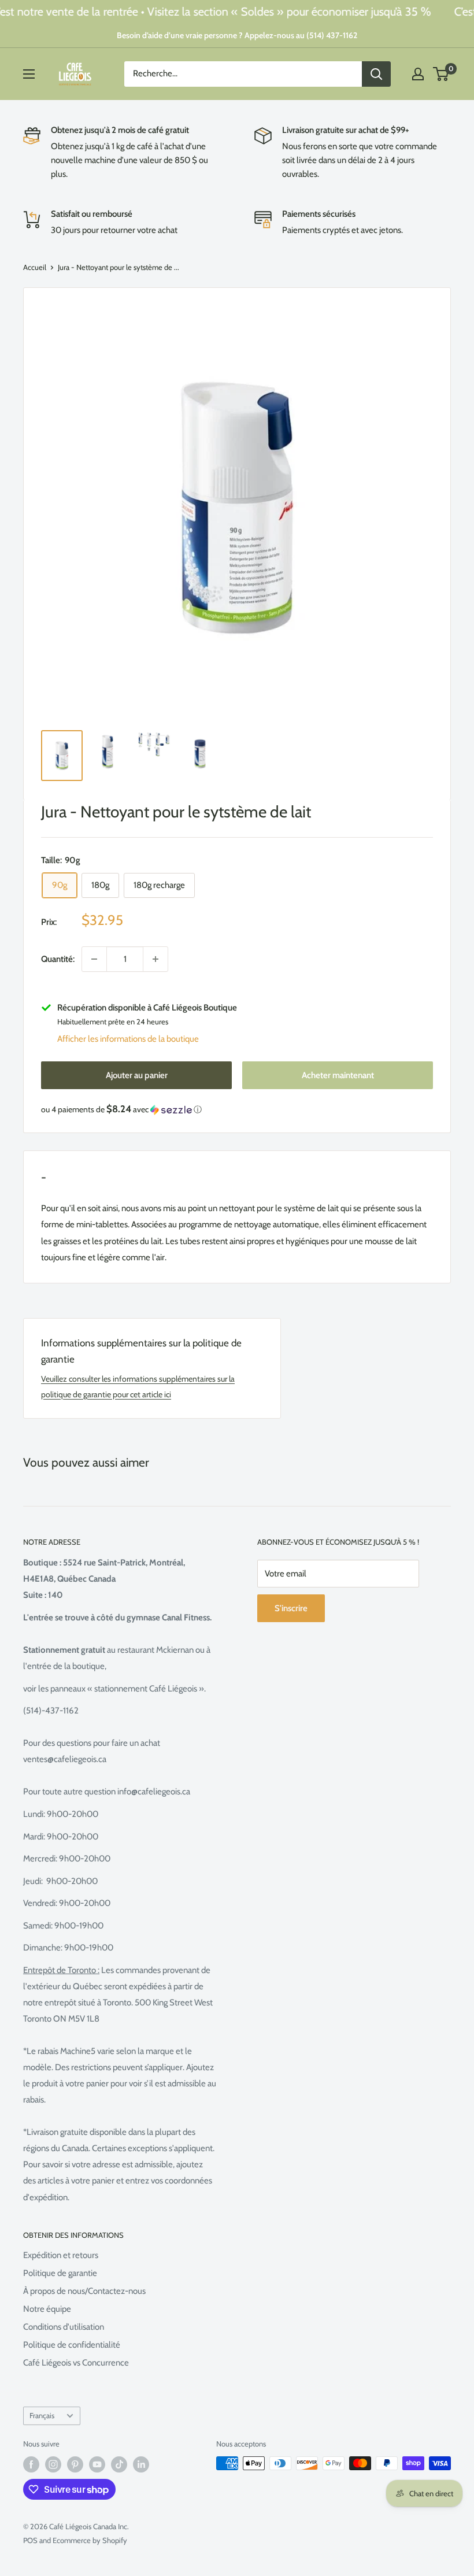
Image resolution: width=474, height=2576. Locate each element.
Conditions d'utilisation (64, 2327)
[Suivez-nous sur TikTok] (119, 2464)
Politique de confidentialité (72, 2345)
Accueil (35, 267)
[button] (237, 1109)
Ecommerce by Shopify (90, 2540)
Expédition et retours (61, 2255)
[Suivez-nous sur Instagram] (53, 2464)
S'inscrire (291, 1608)
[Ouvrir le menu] (29, 74)
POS (30, 2540)
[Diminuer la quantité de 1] (94, 959)
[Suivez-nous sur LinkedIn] (141, 2464)
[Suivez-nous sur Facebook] (31, 2464)
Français (42, 2416)
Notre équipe (47, 2309)
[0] (441, 74)
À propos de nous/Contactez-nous (84, 2291)
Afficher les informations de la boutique (128, 1039)
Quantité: (58, 959)
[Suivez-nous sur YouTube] (97, 2464)
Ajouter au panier (137, 1075)
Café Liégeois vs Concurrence (76, 2363)
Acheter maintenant (338, 1075)
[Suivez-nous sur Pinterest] (75, 2464)
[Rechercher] (376, 74)
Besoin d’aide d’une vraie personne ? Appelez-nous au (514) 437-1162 (237, 35)
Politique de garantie (60, 2273)
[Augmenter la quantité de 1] (155, 959)
